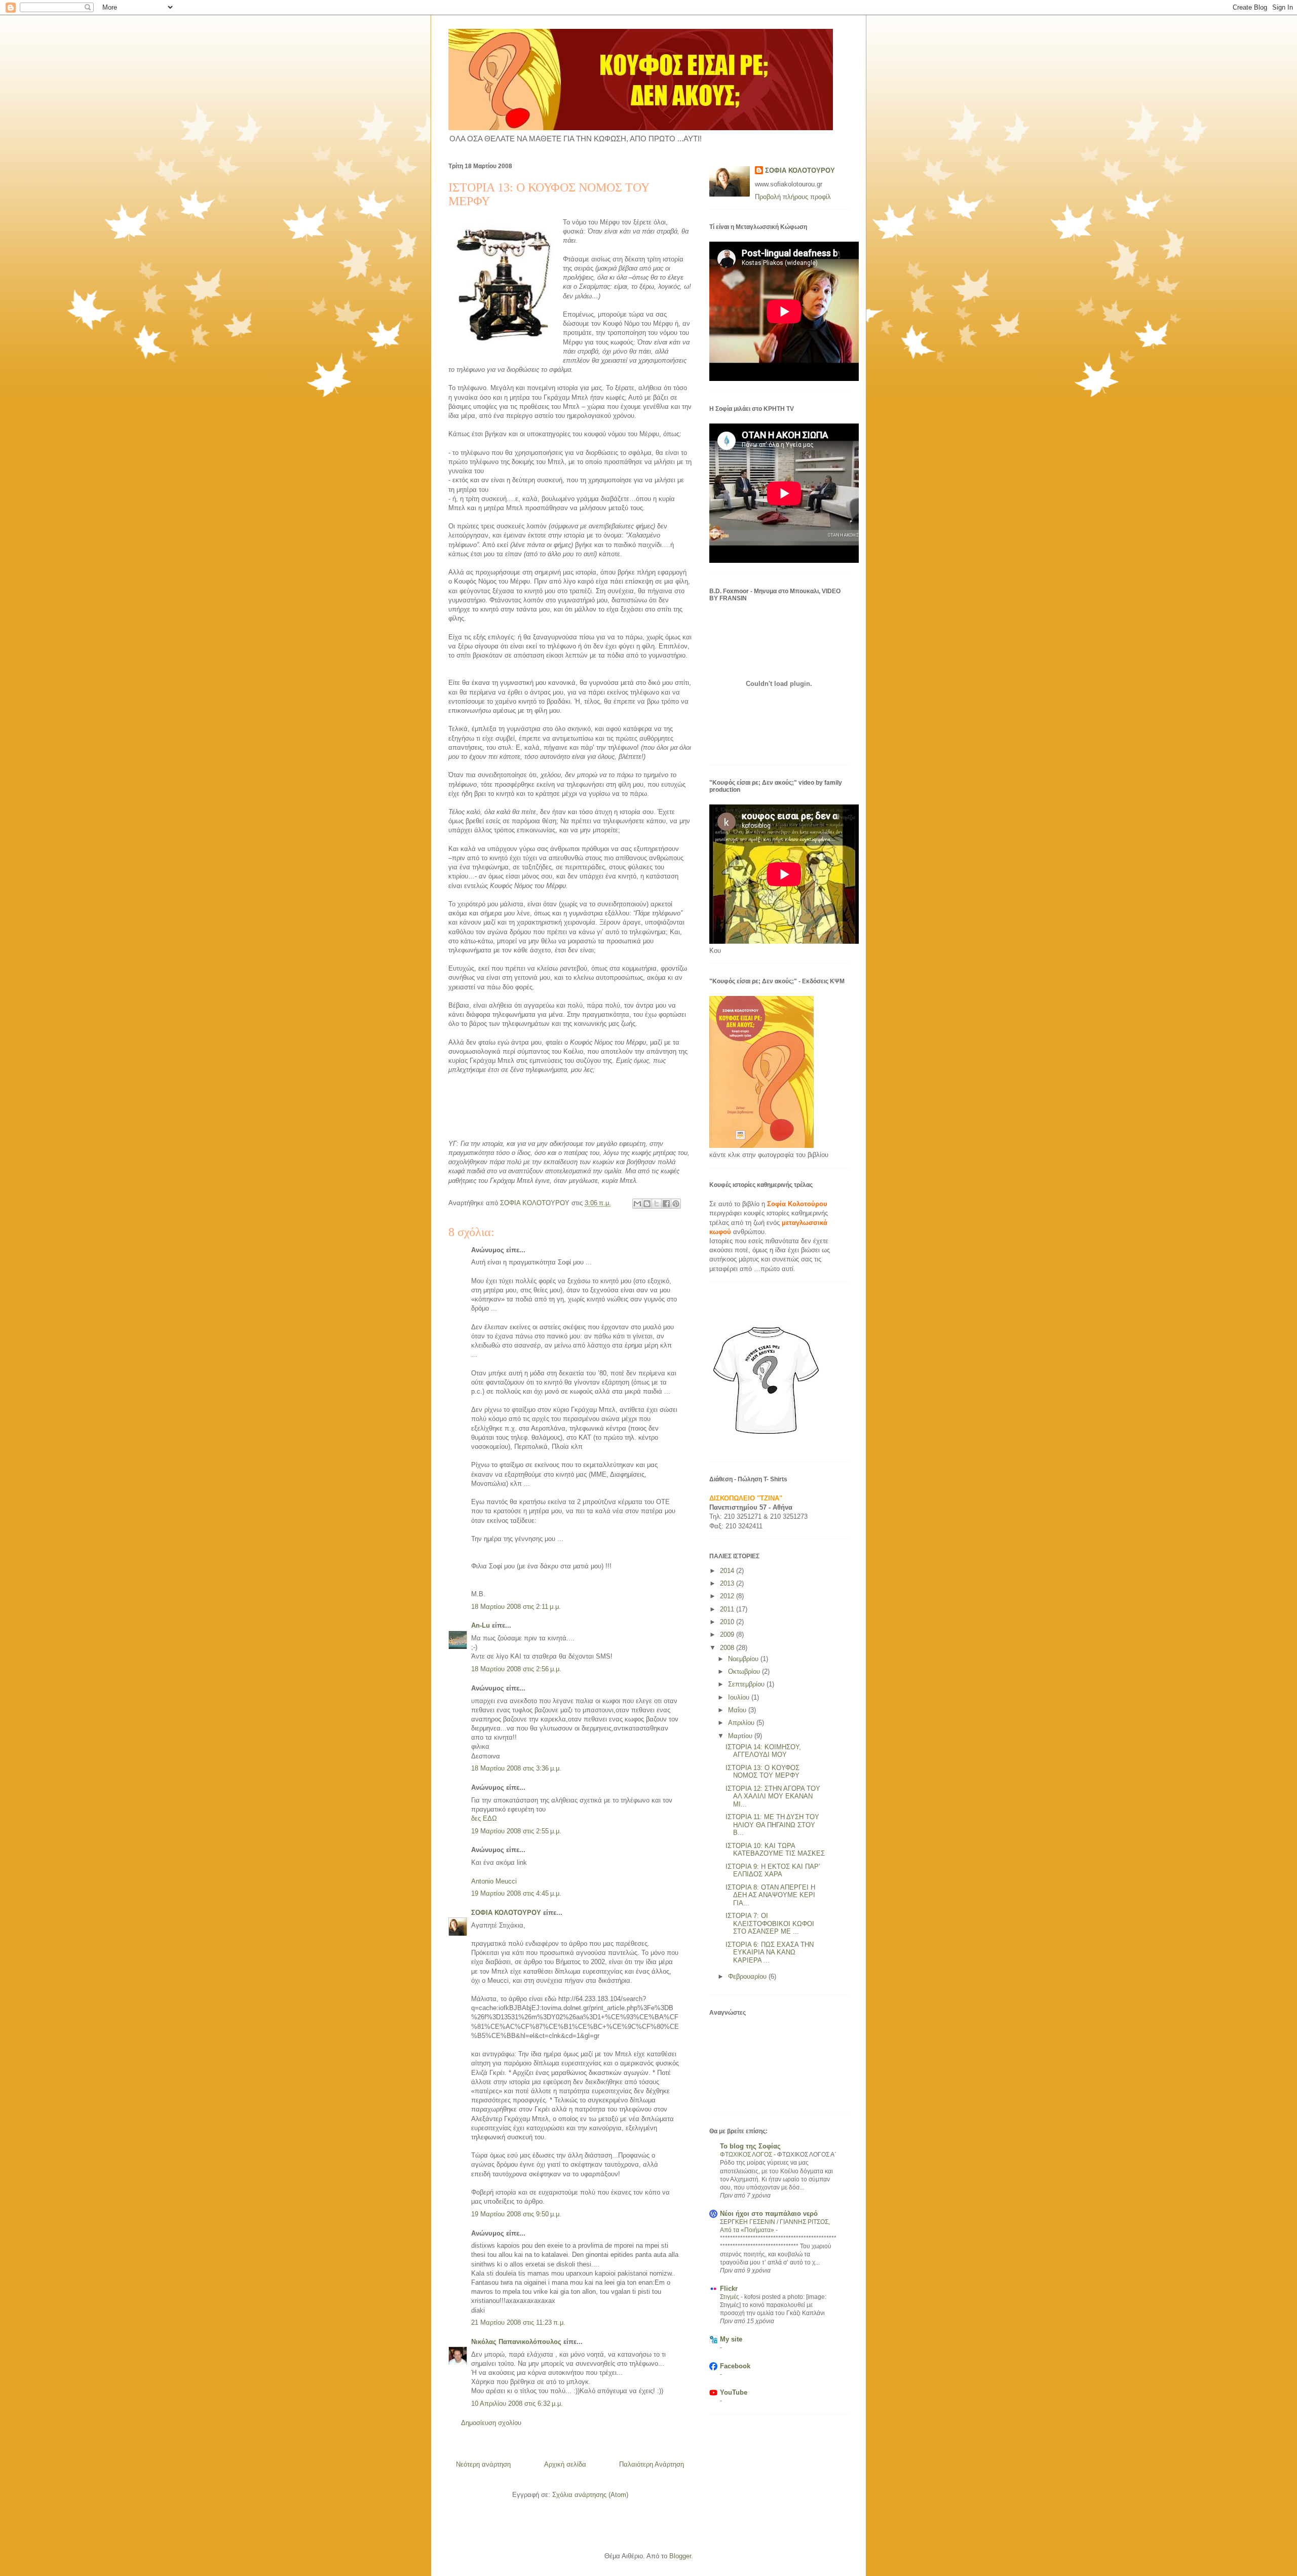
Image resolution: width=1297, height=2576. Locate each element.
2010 (728, 1622)
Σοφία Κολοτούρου (797, 1204)
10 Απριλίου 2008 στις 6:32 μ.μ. (517, 2404)
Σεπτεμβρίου (747, 1684)
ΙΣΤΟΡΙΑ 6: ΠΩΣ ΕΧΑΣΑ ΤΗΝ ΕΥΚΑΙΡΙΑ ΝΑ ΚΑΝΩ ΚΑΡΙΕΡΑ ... (770, 1952)
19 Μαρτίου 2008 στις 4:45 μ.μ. (516, 1893)
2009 (728, 1635)
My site (731, 2339)
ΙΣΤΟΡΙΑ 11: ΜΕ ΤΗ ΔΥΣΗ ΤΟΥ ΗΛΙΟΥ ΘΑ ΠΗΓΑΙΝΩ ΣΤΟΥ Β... (772, 1825)
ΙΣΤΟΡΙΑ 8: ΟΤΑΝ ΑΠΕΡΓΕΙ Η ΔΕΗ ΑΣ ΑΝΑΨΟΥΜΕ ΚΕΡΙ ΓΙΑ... (770, 1895)
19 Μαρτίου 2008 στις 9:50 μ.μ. (516, 2214)
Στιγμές (730, 2297)
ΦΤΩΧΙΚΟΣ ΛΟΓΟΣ (747, 2155)
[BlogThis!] (647, 1204)
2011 (728, 1609)
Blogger (680, 2556)
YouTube (734, 2392)
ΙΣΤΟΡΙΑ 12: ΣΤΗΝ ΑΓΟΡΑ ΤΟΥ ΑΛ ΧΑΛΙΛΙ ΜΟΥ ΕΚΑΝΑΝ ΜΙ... (773, 1796)
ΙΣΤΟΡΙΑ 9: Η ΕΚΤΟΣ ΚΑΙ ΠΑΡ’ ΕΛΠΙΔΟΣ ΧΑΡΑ (773, 1871)
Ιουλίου (740, 1697)
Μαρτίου (741, 1736)
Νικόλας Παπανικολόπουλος (516, 2342)
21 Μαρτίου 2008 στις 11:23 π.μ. (518, 2322)
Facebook (735, 2366)
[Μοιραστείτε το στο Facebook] (666, 1204)
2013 (728, 1583)
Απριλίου (742, 1723)
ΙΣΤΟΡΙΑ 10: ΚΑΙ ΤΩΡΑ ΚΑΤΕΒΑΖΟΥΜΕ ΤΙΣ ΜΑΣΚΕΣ (775, 1850)
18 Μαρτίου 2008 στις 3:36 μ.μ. (516, 1768)
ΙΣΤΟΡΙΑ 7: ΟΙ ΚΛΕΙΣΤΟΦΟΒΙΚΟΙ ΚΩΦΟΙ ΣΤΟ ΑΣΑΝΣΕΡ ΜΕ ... (770, 1924)
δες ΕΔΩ (484, 1818)
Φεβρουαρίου (748, 1976)
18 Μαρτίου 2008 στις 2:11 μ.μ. (516, 1607)
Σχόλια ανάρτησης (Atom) (590, 2495)
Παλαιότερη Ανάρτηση (652, 2464)
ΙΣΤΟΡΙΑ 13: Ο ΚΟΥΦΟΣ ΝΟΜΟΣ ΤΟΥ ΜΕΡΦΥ (762, 1772)
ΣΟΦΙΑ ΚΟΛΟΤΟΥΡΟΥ (506, 1913)
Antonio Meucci (494, 1881)
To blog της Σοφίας (750, 2146)
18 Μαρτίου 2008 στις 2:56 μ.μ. (516, 1669)
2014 (728, 1571)
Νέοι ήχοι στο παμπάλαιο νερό (769, 2214)
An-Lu (481, 1625)
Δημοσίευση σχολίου (491, 2423)
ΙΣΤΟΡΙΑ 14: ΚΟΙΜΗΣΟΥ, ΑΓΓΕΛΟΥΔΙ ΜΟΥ (763, 1751)
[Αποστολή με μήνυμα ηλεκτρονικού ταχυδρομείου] (637, 1204)
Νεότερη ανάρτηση (483, 2464)
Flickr (729, 2289)
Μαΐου (738, 1710)
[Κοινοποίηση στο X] (657, 1204)
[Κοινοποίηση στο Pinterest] (676, 1204)
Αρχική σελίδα (565, 2464)
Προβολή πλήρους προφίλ (793, 197)
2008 (728, 1648)
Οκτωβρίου (745, 1671)
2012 (728, 1596)
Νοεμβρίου (744, 1659)
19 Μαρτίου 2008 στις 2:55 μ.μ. (516, 1831)
